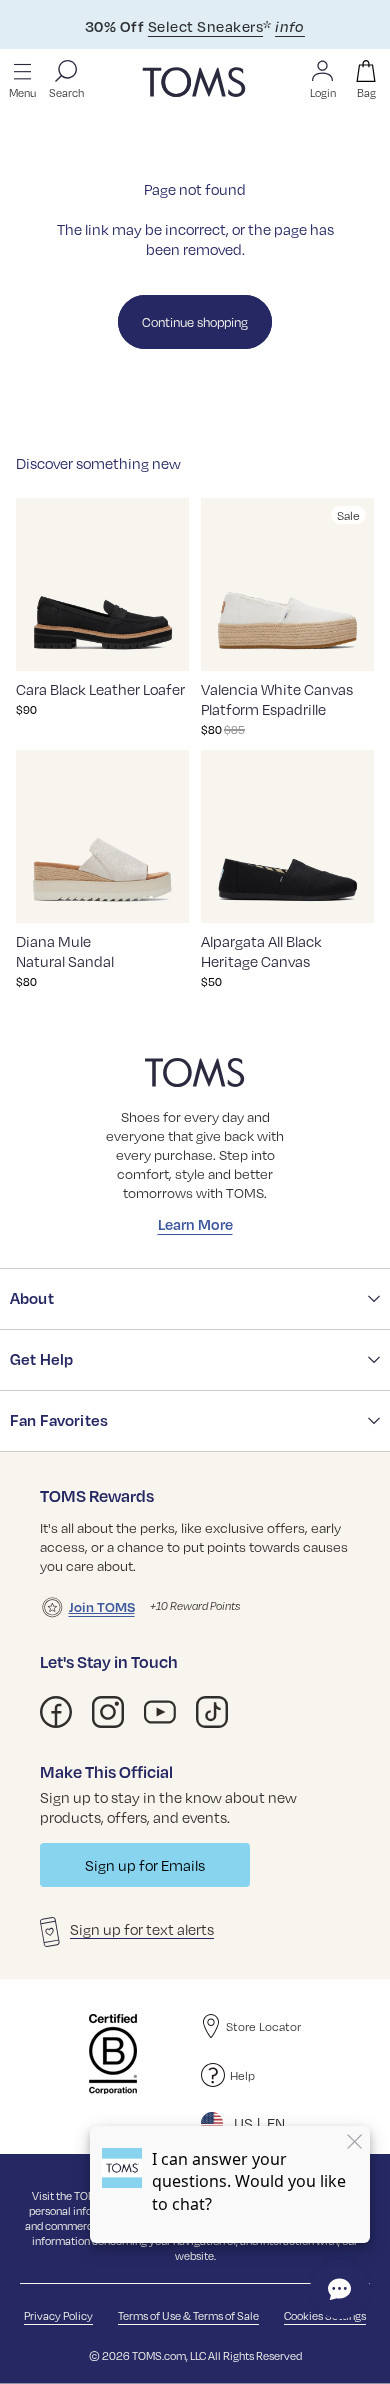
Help (242, 2075)
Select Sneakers (205, 26)
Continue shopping (195, 322)
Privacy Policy (58, 2315)
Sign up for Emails (145, 1865)
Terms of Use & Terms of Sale (188, 2315)
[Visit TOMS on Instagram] (108, 1712)
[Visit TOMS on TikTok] (212, 1712)
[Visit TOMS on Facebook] (56, 1712)
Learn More (195, 1224)
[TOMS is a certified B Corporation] (113, 2054)
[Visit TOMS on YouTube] (160, 1712)
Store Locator (263, 2026)
